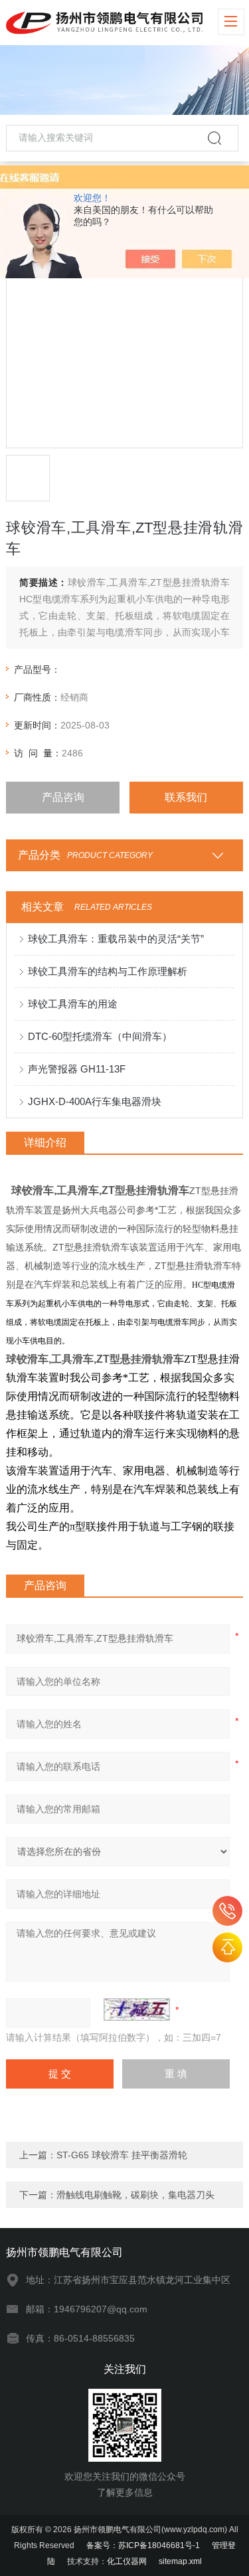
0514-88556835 (227, 1911)
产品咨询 (63, 797)
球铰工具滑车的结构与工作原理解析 (108, 971)
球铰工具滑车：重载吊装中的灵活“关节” (116, 939)
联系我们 (186, 797)
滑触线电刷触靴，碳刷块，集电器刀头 (135, 2195)
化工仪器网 (127, 2561)
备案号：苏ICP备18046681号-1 (143, 2545)
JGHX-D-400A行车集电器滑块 (95, 1101)
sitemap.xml (180, 2561)
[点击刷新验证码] (137, 2010)
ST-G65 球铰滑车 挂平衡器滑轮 (122, 2155)
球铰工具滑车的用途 (73, 1004)
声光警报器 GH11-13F (77, 1069)
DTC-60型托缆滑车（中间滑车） (100, 1036)
